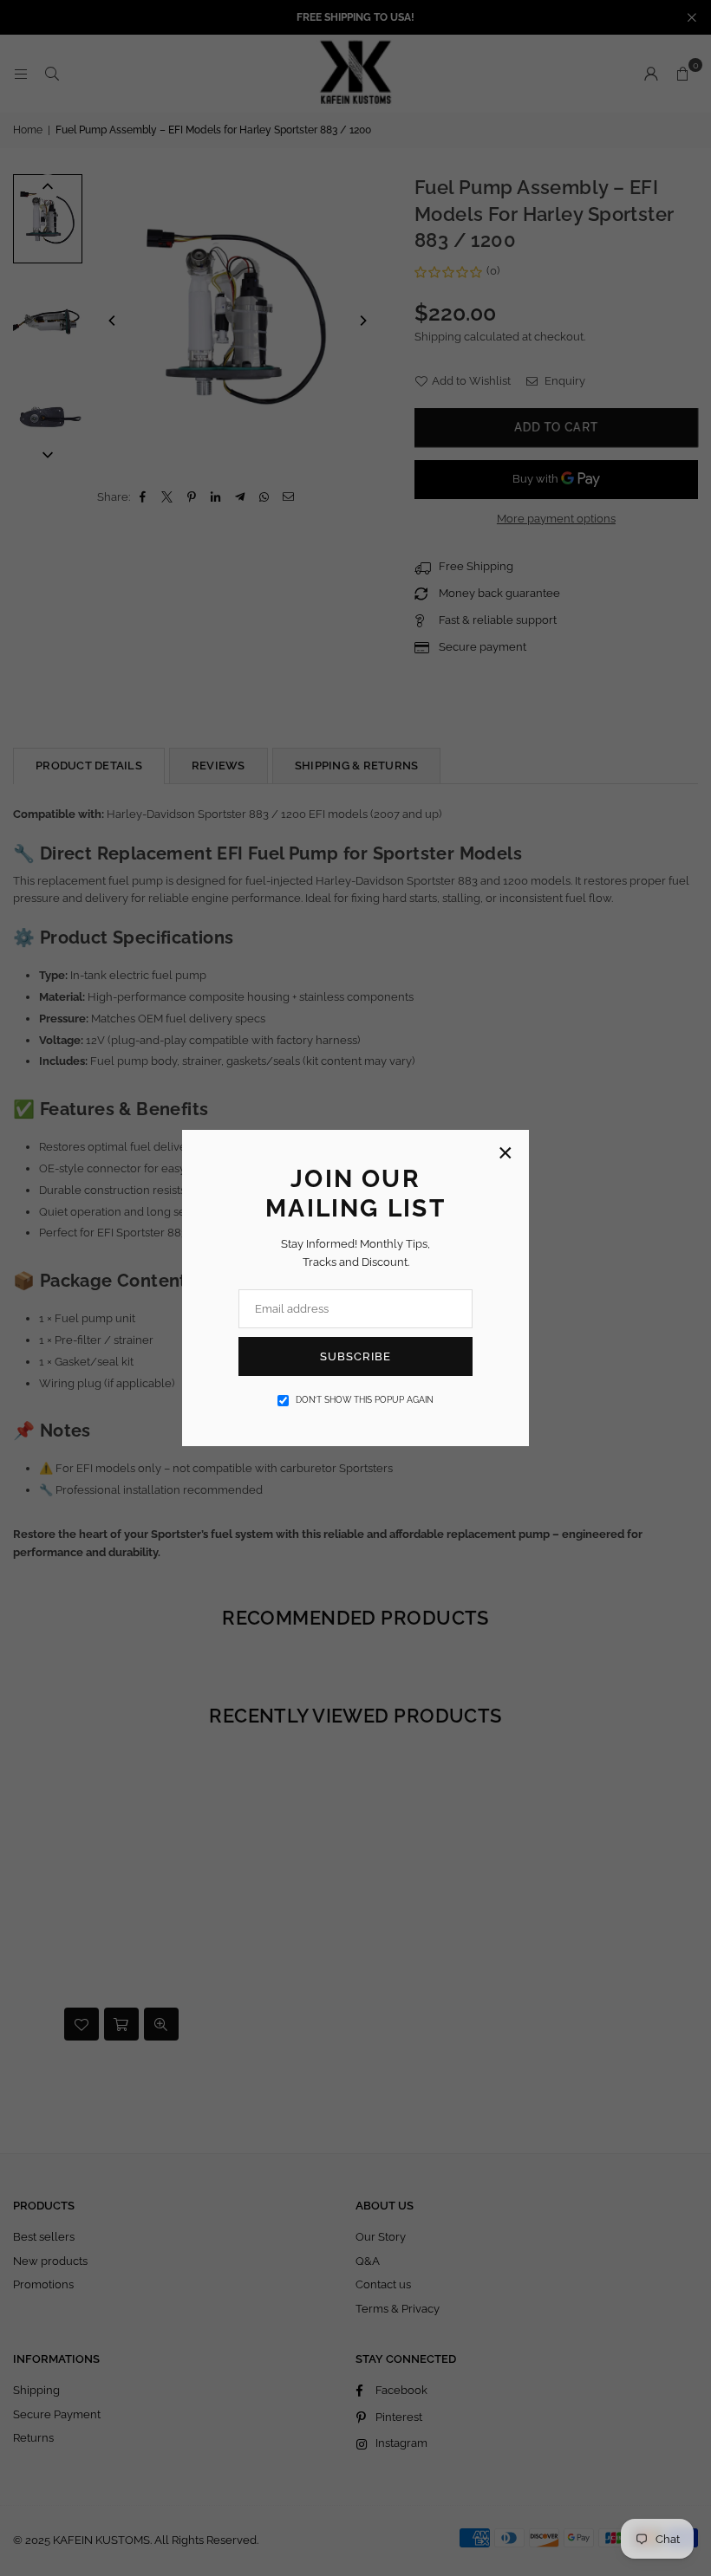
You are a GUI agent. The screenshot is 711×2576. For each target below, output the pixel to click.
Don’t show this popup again (365, 1400)
